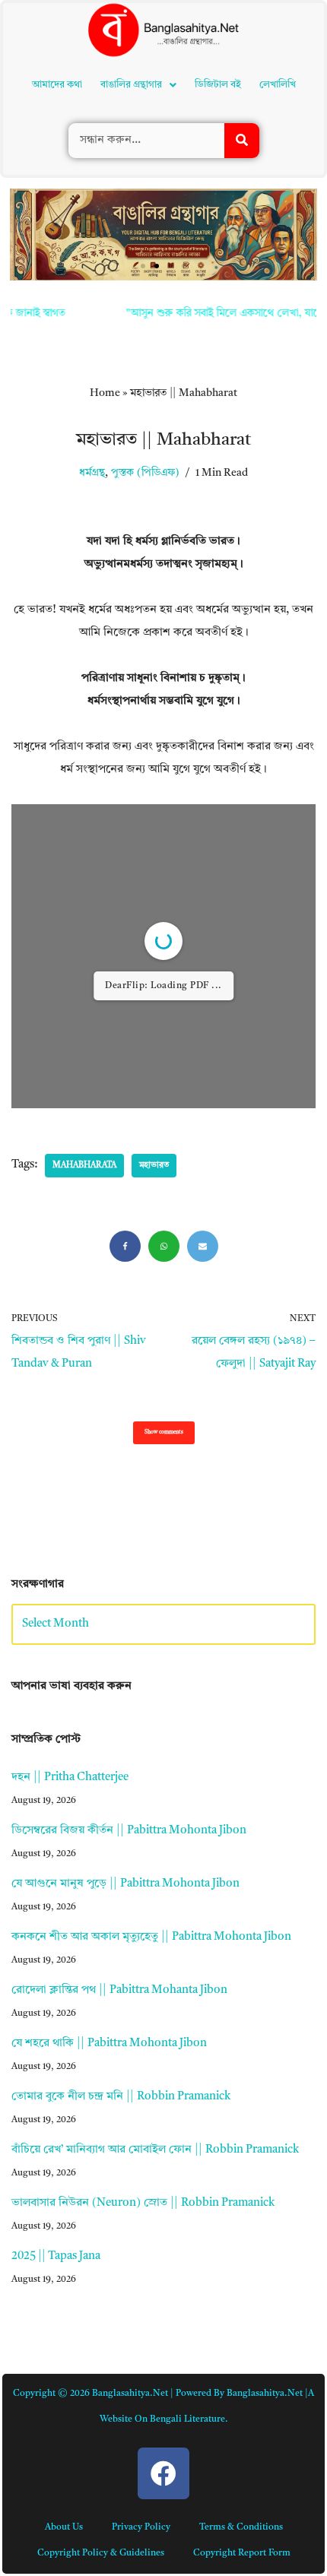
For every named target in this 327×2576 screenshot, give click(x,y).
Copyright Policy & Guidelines (101, 2553)
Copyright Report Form (242, 2553)
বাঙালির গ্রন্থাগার (131, 85)
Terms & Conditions (241, 2527)
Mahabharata (84, 1166)
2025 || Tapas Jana (56, 2256)
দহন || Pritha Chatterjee (70, 1778)
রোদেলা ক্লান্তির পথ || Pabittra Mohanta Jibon (119, 1990)
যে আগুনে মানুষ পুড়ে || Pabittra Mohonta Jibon (125, 1884)
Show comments (164, 1432)
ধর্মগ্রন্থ (92, 473)
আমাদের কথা (57, 85)
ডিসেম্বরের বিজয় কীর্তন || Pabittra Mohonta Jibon (129, 1831)
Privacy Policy (141, 2527)
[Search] (242, 141)
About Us (64, 2527)
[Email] (203, 1246)
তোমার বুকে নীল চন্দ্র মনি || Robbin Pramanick (121, 2097)
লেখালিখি (278, 85)
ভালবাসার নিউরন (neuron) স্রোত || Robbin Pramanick (143, 2203)
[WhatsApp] (164, 1246)
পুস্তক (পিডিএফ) (145, 473)
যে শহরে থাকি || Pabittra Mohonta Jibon (109, 2044)
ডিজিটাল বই (218, 85)
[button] (138, 85)
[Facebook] (125, 1246)
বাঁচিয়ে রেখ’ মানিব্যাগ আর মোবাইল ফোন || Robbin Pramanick (155, 2150)
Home (105, 393)
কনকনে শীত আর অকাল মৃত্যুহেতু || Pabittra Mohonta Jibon (151, 1937)
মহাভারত (154, 1166)
